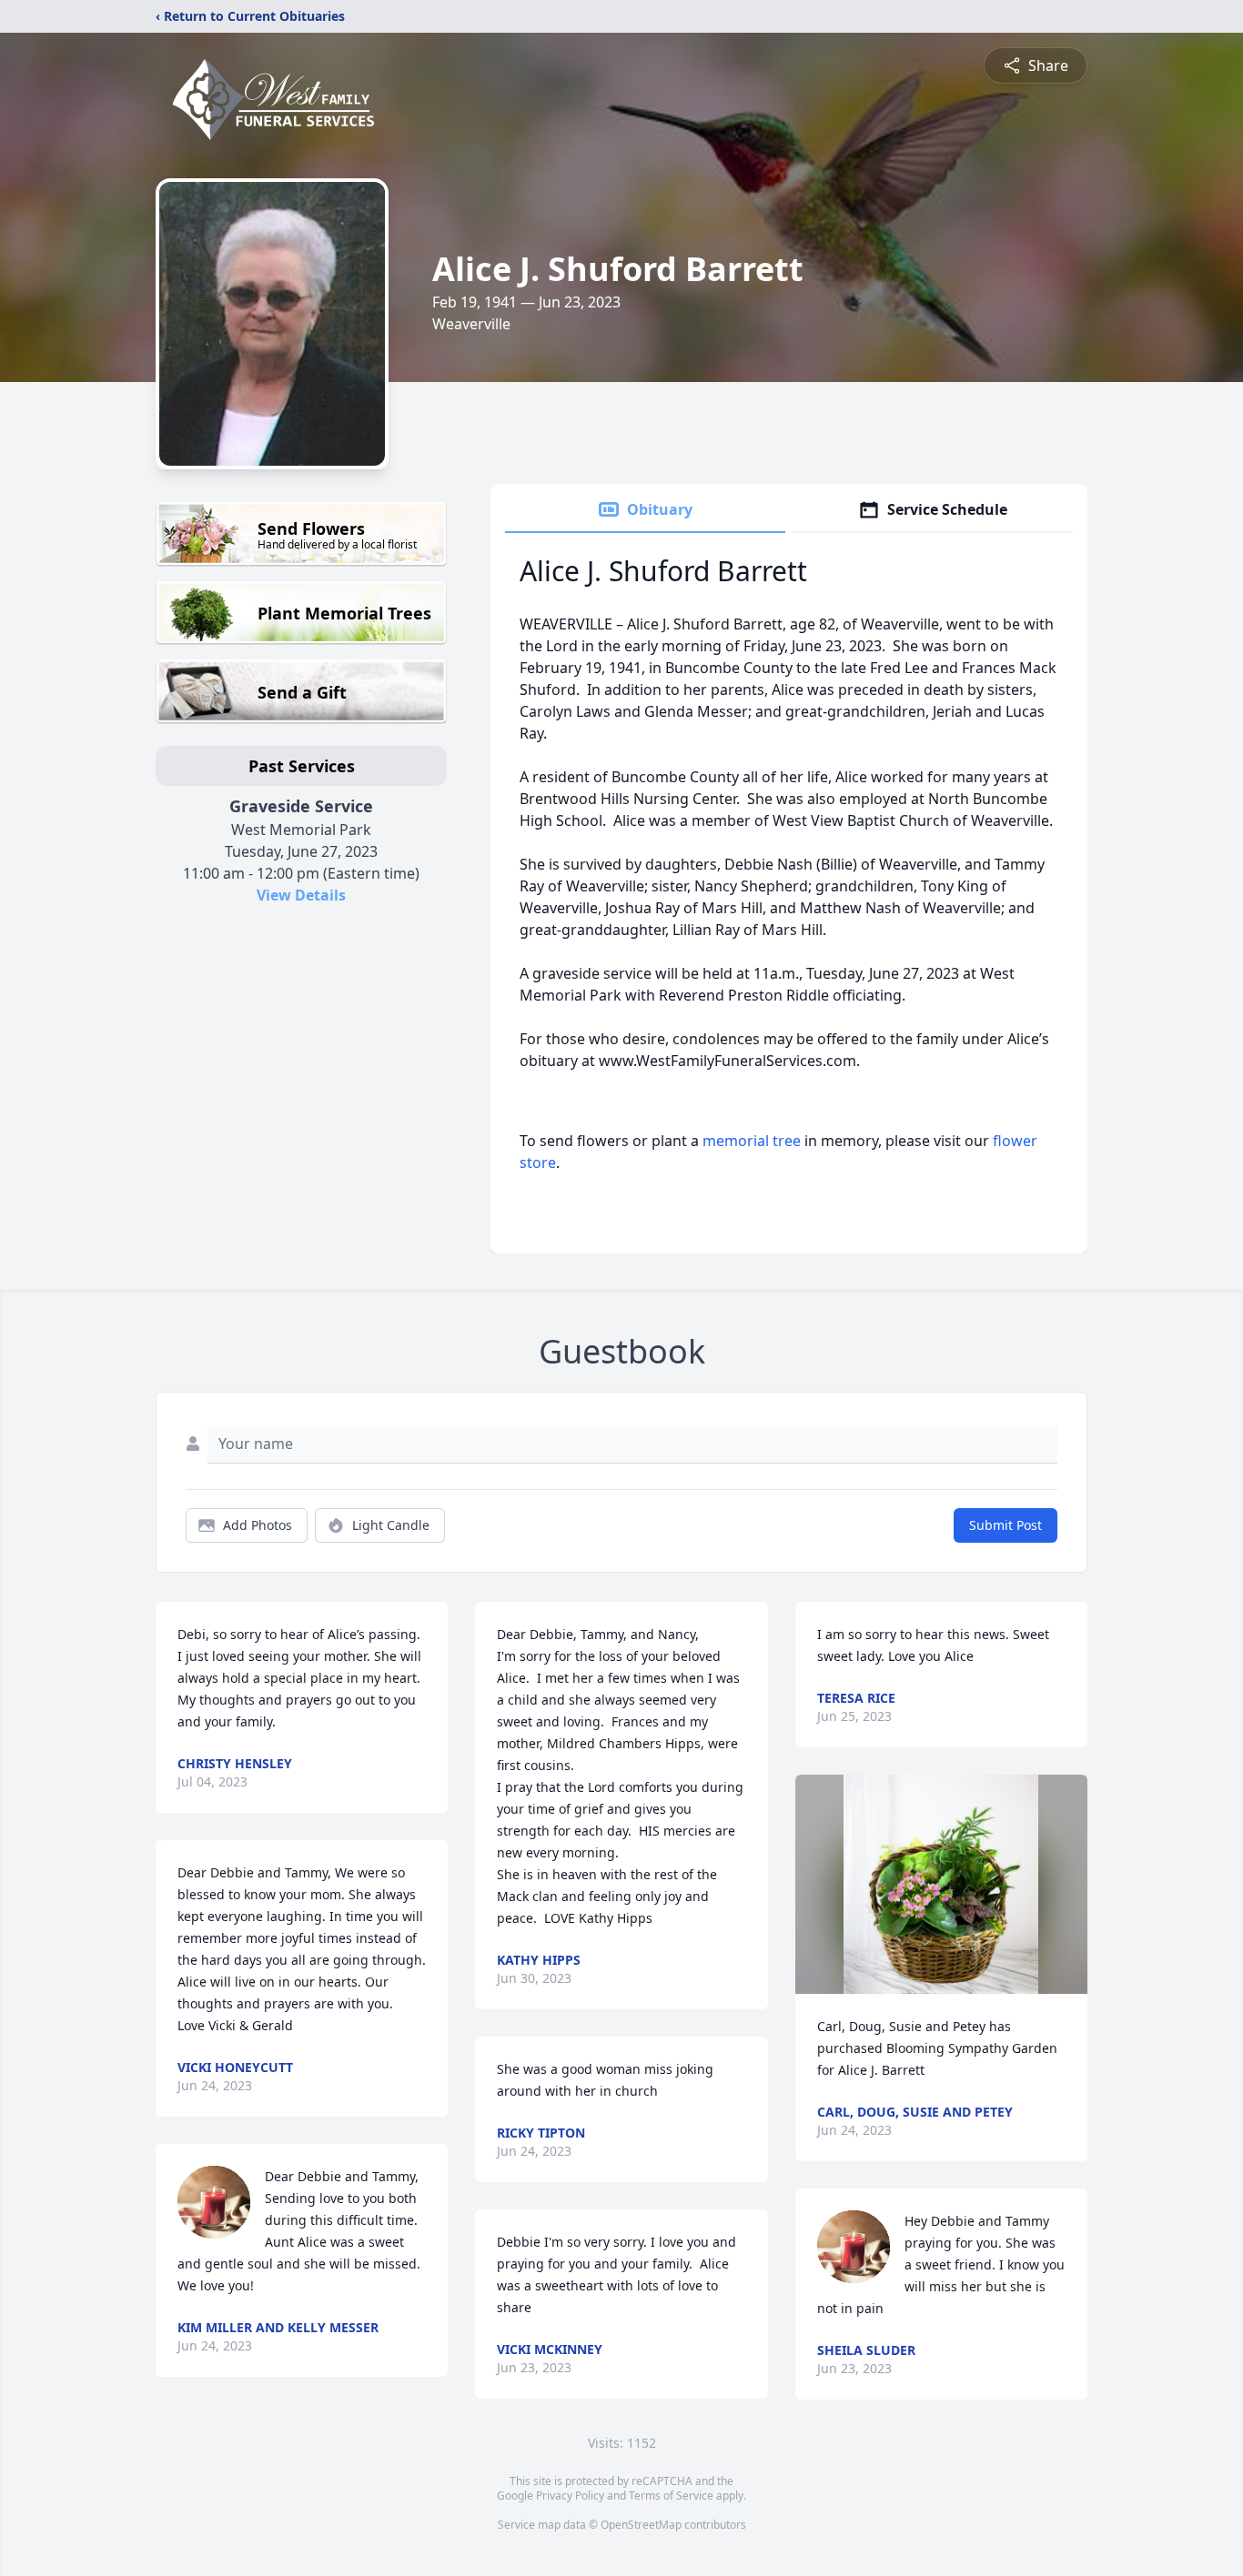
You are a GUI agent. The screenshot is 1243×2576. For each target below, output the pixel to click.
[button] (941, 1884)
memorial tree (752, 1141)
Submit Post (1006, 1525)
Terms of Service (671, 2495)
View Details (301, 895)
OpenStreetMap (641, 2525)
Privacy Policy (570, 2495)
